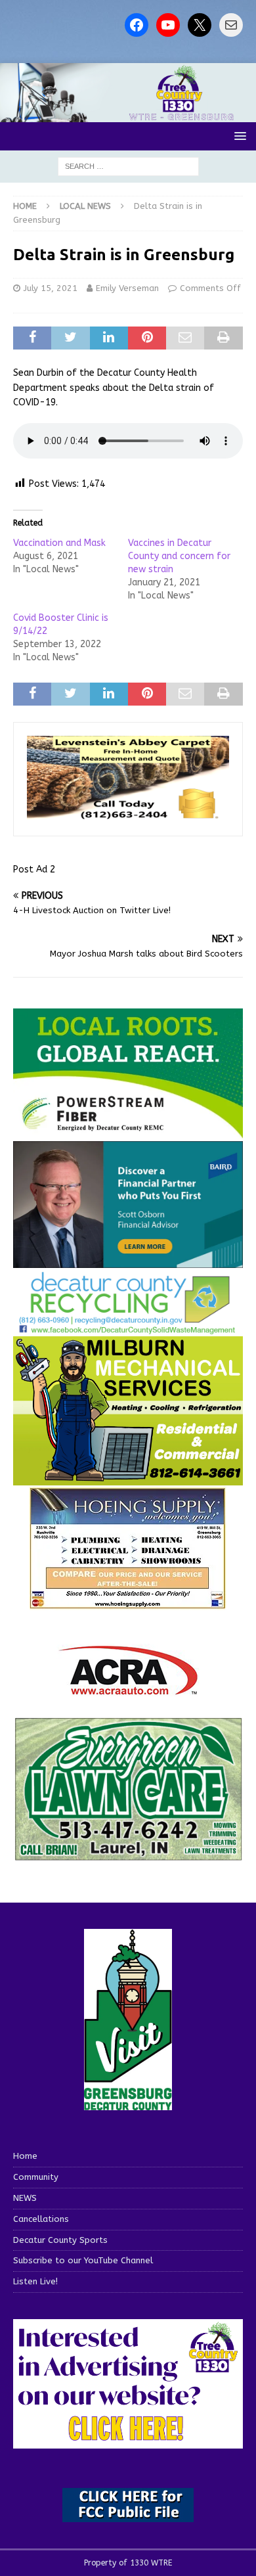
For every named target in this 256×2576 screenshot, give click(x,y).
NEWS (25, 2198)
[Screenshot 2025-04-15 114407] (128, 1855)
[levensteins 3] (128, 815)
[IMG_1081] (128, 1477)
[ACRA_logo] (128, 1688)
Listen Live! (35, 2281)
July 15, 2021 (51, 288)
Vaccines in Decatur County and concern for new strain (179, 556)
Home (25, 2156)
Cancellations (41, 2219)
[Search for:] (128, 166)
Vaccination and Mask (59, 543)
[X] (200, 25)
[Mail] (231, 25)
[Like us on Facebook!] (137, 25)
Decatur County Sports (60, 2240)
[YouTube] (168, 25)
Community (36, 2177)
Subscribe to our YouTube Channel (83, 2260)
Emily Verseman (127, 288)
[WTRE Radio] (128, 115)
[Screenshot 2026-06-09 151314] (128, 1327)
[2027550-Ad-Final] (128, 1260)
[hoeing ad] (128, 1602)
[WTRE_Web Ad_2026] (128, 1132)
